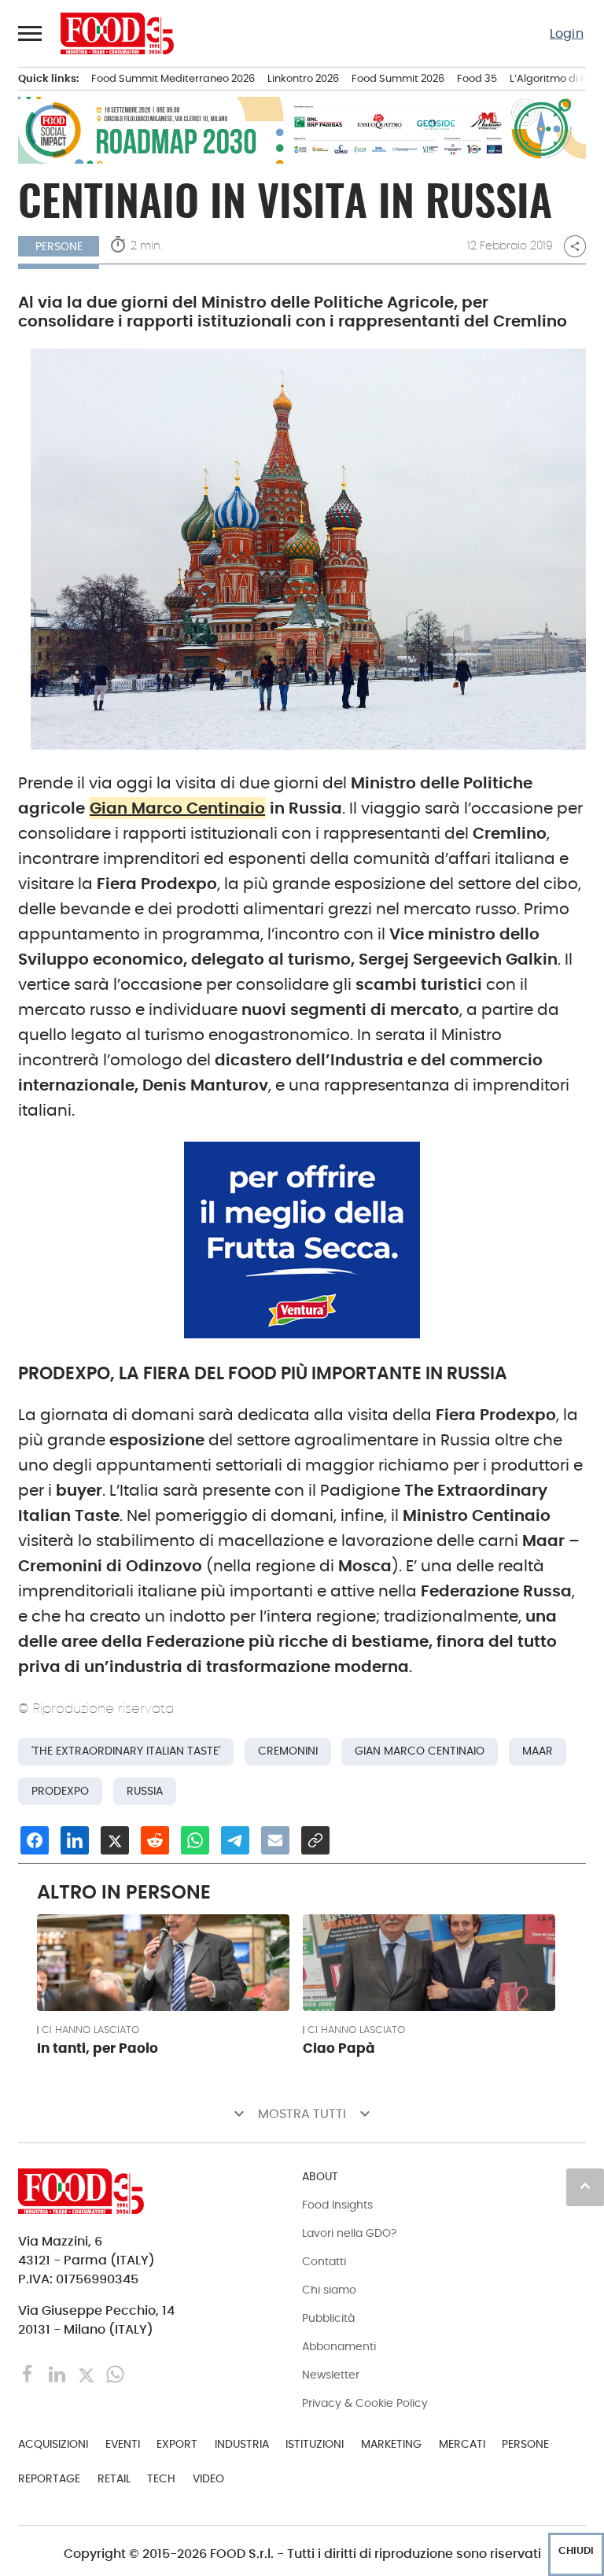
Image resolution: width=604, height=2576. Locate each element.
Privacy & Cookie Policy (365, 2403)
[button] (31, 33)
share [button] (575, 246)
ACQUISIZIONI (53, 2444)
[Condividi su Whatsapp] (195, 1840)
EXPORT (177, 2444)
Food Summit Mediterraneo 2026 (173, 78)
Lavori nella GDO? (349, 2233)
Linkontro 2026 (303, 78)
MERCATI (462, 2444)
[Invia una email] (275, 1840)
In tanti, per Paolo (98, 2048)
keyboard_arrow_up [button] (585, 2186)
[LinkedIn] (59, 2373)
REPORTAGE (49, 2478)
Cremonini (288, 1751)
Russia (145, 1791)
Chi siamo (329, 2290)
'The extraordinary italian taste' (126, 1751)
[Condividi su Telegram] (235, 1840)
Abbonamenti (339, 2346)
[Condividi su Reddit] (155, 1840)
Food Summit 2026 (398, 78)
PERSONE (525, 2444)
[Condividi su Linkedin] (75, 1840)
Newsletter (331, 2375)
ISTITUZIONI (315, 2444)
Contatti (324, 2261)
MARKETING (391, 2444)
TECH (161, 2478)
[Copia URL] (315, 1840)
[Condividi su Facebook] (35, 1840)
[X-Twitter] (88, 2373)
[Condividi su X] (115, 1840)
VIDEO (208, 2478)
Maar (538, 1751)
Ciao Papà (339, 2048)
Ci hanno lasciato (90, 2030)
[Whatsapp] (115, 2373)
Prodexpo (60, 1791)
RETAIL (114, 2478)
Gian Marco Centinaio (177, 808)
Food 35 (477, 78)
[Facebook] (29, 2373)
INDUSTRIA (242, 2444)
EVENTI (123, 2444)
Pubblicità (328, 2318)
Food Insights (337, 2205)
